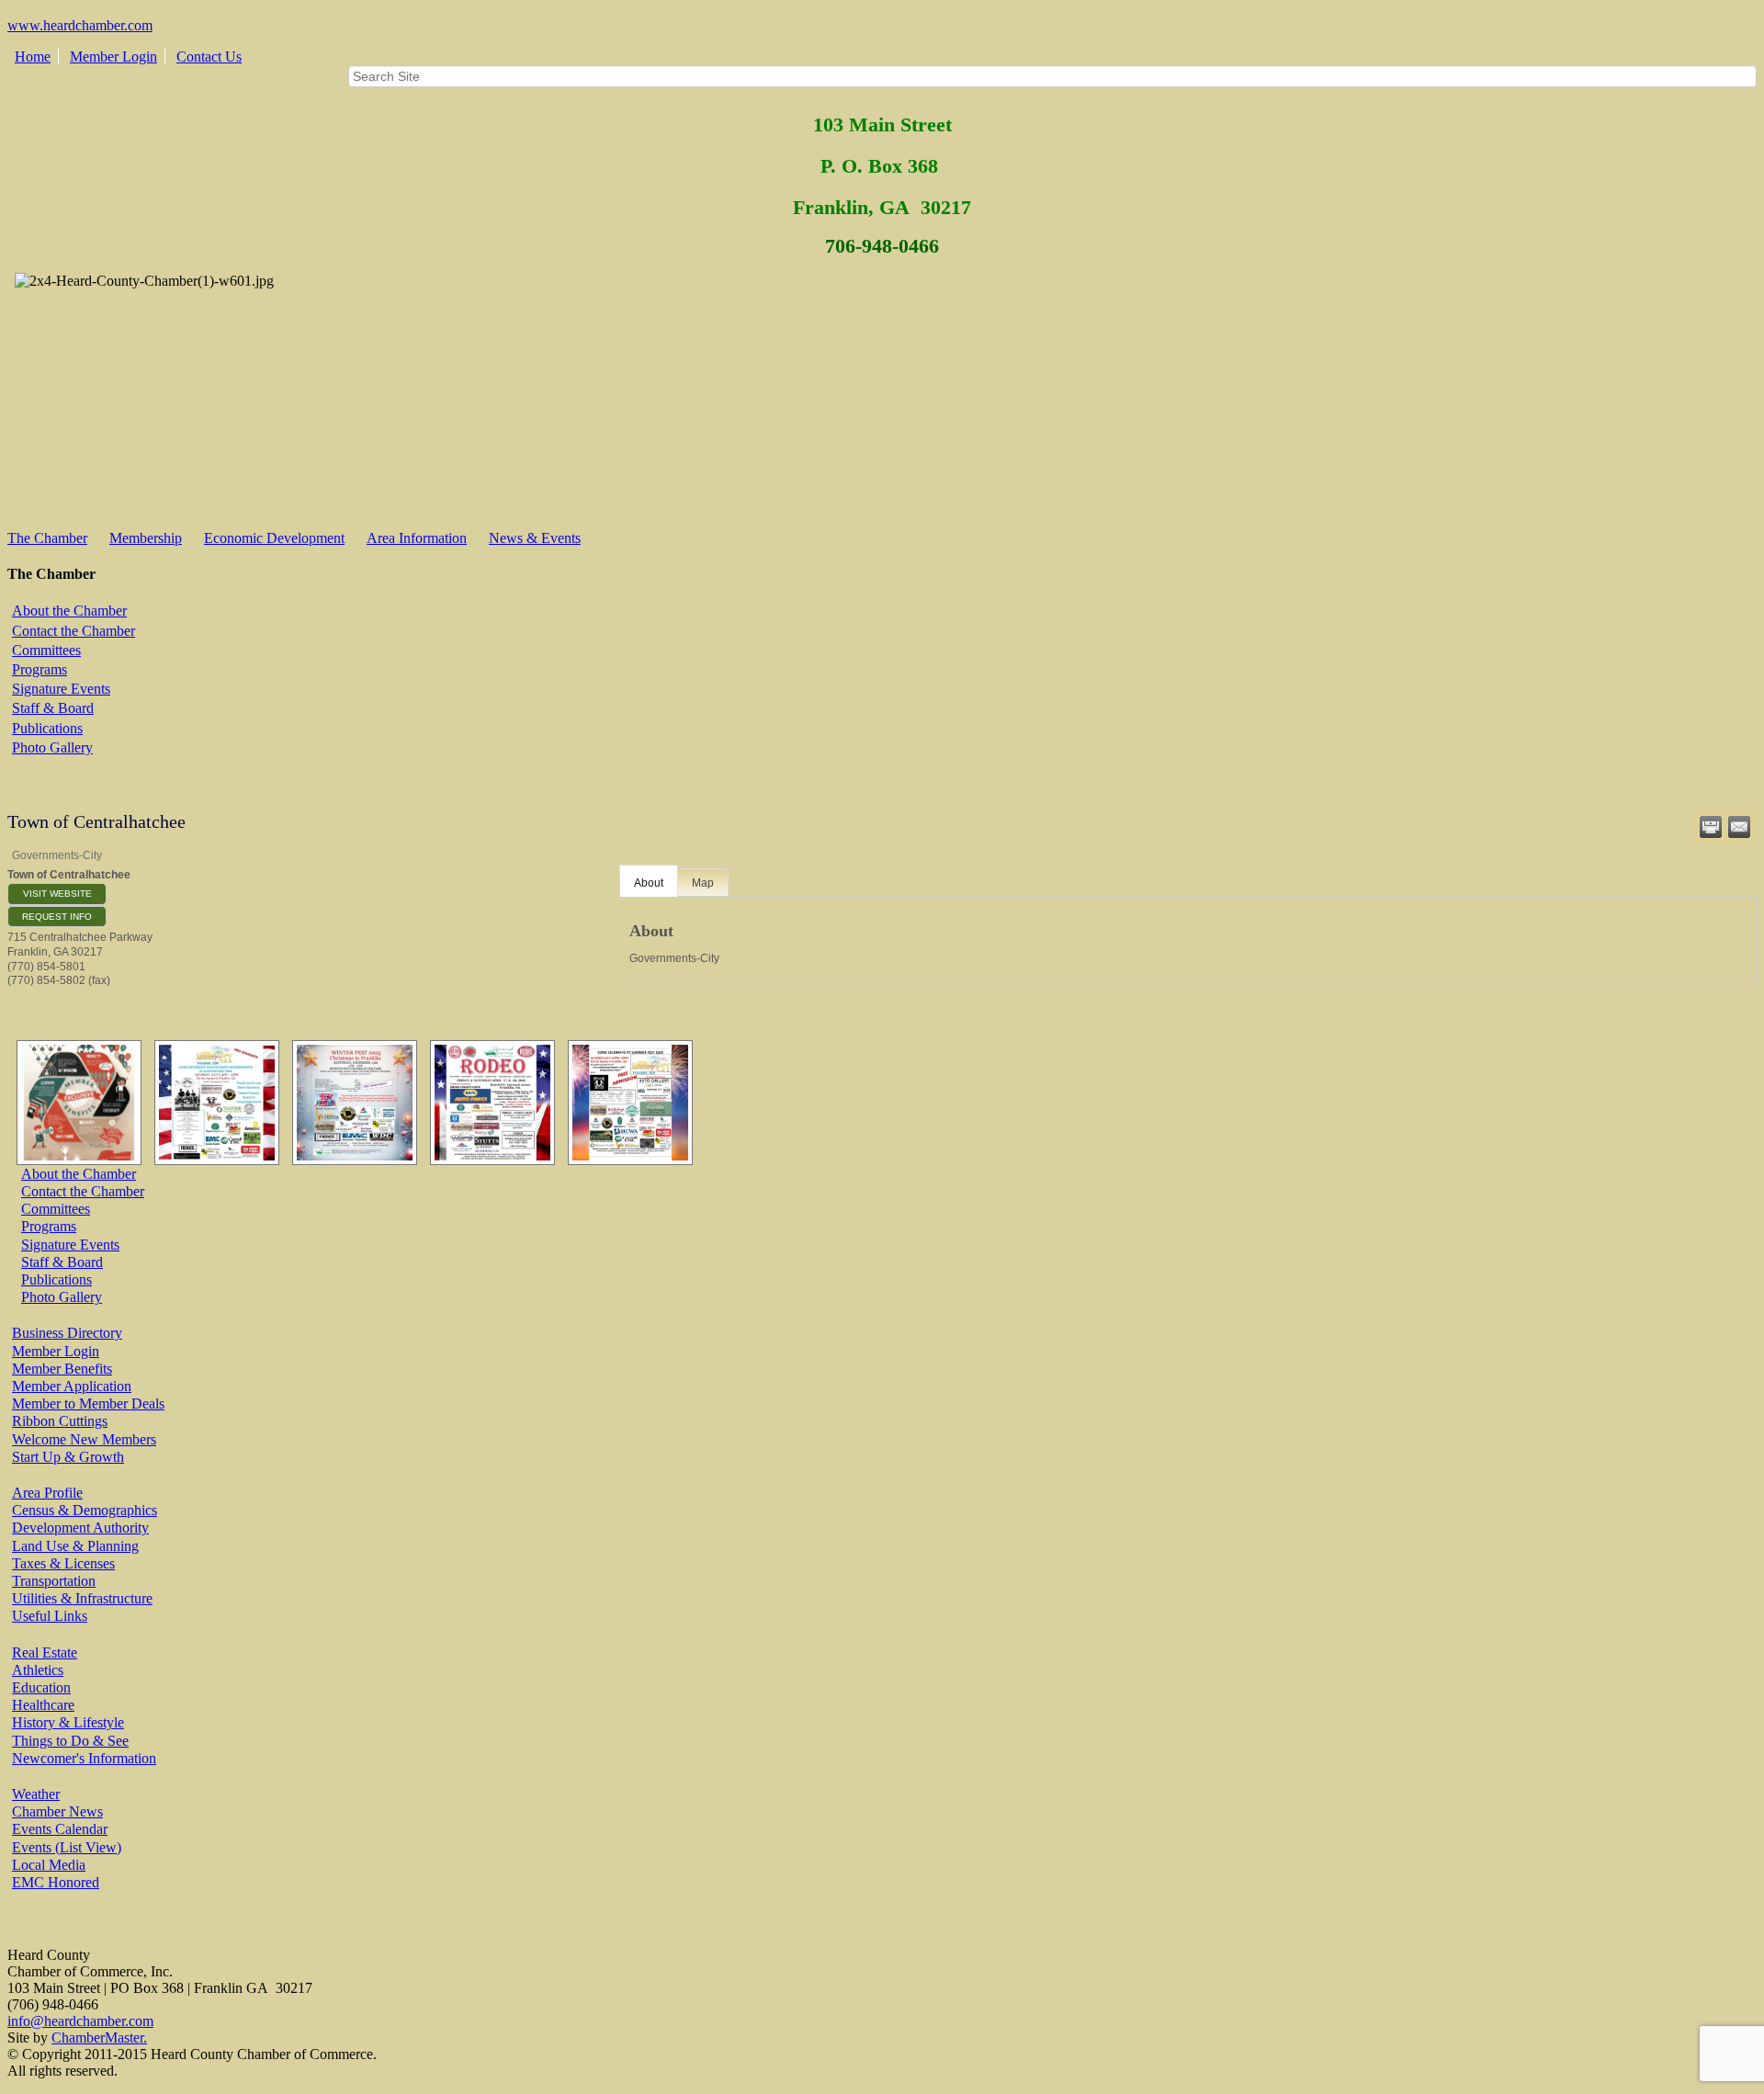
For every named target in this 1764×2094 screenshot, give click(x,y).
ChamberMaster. (99, 2037)
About (649, 883)
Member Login (113, 57)
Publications (47, 728)
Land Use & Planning (75, 1546)
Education (41, 1687)
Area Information (417, 538)
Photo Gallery (52, 747)
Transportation (54, 1581)
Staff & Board (53, 708)
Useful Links (50, 1616)
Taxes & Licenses (63, 1563)
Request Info (57, 917)
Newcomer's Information (84, 1758)
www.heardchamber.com (80, 25)
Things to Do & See (70, 1741)
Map (703, 883)
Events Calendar (60, 1829)
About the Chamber (69, 611)
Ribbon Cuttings (60, 1421)
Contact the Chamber (73, 631)
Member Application (72, 1386)
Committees (46, 650)
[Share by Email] (1739, 827)
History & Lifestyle (68, 1722)
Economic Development (274, 538)
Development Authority (80, 1528)
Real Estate (45, 1653)
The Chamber (47, 538)
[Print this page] (1711, 827)
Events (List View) (67, 1847)
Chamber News (57, 1811)
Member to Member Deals (88, 1404)
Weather (36, 1794)
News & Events (535, 538)
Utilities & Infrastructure (82, 1598)
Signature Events (61, 689)
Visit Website (57, 894)
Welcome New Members (84, 1439)
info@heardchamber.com (80, 2021)
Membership (146, 538)
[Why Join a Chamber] (74, 1103)
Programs (40, 669)
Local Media (49, 1865)
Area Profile (47, 1493)
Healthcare (43, 1705)
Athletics (38, 1670)
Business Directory (67, 1333)
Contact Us (209, 57)
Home (33, 57)
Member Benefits (62, 1369)
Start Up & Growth (68, 1457)
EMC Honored (56, 1882)
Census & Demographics (85, 1510)
